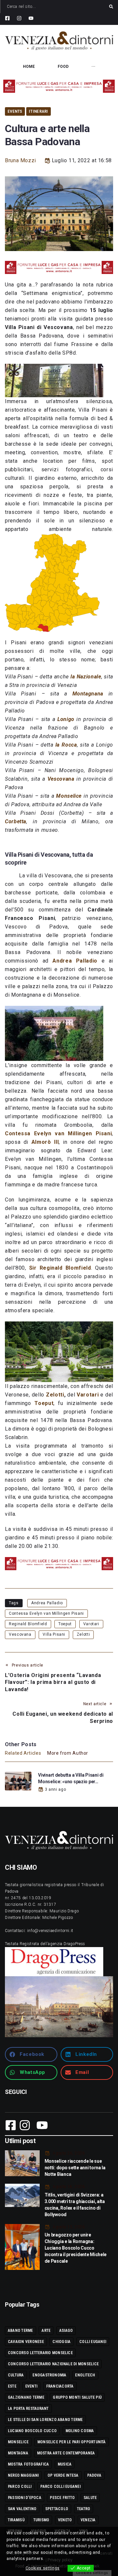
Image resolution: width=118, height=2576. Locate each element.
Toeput (65, 1624)
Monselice (18, 2442)
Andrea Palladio (47, 1603)
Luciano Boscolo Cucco (32, 2431)
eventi (31, 2386)
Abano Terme (20, 2331)
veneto (65, 2520)
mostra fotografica (28, 2464)
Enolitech (85, 2375)
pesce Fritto (62, 2498)
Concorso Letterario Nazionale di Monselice (53, 2364)
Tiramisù (16, 2520)
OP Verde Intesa (63, 2475)
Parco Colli (20, 2487)
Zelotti (55, 1395)
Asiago (66, 2331)
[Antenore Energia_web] (59, 86)
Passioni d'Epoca (25, 2498)
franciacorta (60, 2386)
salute (90, 2498)
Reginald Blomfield (28, 1624)
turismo (41, 2520)
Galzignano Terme (26, 2397)
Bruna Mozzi (20, 160)
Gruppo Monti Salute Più (77, 2397)
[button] (31, 2054)
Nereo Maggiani (23, 2475)
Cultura (16, 2375)
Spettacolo (57, 2509)
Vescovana (20, 1634)
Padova (94, 2475)
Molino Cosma (80, 2431)
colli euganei (93, 2342)
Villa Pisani (54, 1634)
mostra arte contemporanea (66, 2453)
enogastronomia (49, 2375)
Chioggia (61, 2342)
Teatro (84, 2509)
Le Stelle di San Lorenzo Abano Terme (45, 2420)
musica (65, 2464)
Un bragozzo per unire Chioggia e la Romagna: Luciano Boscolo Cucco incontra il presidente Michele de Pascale (76, 2248)
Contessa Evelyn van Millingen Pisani (46, 1613)
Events (15, 111)
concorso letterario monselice (40, 2353)
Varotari (91, 1624)
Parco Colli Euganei (60, 2487)
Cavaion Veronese (26, 2342)
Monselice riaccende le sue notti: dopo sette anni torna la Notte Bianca (75, 2168)
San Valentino (22, 2509)
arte (46, 2331)
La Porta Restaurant (28, 2409)
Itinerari (38, 111)
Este (12, 2386)
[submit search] (111, 7)
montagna (18, 2453)
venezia (88, 2520)
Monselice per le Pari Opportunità (72, 2442)
